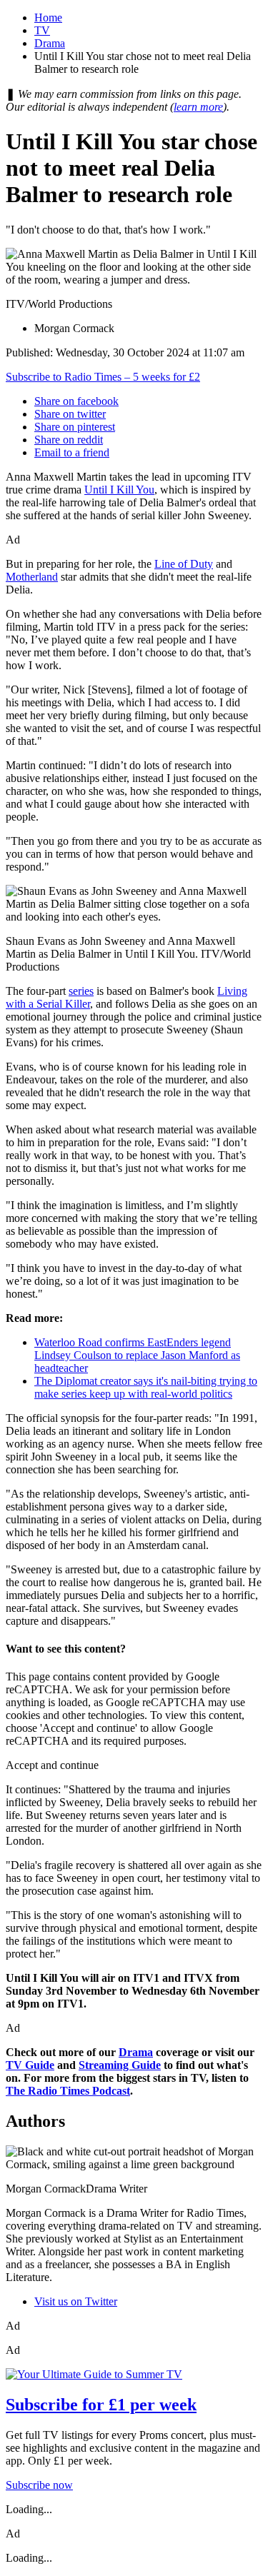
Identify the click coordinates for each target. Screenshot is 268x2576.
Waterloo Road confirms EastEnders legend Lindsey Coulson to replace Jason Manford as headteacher (137, 1355)
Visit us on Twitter (76, 2301)
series (81, 991)
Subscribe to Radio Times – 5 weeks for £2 (103, 377)
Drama (50, 43)
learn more (198, 107)
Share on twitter (70, 414)
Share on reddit (69, 440)
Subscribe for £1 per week (101, 2405)
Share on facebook (76, 401)
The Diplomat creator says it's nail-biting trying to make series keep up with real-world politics (146, 1387)
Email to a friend (72, 452)
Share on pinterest (75, 427)
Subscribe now (39, 2485)
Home (48, 17)
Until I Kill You (119, 490)
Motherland (32, 577)
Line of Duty (184, 564)
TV (42, 30)
